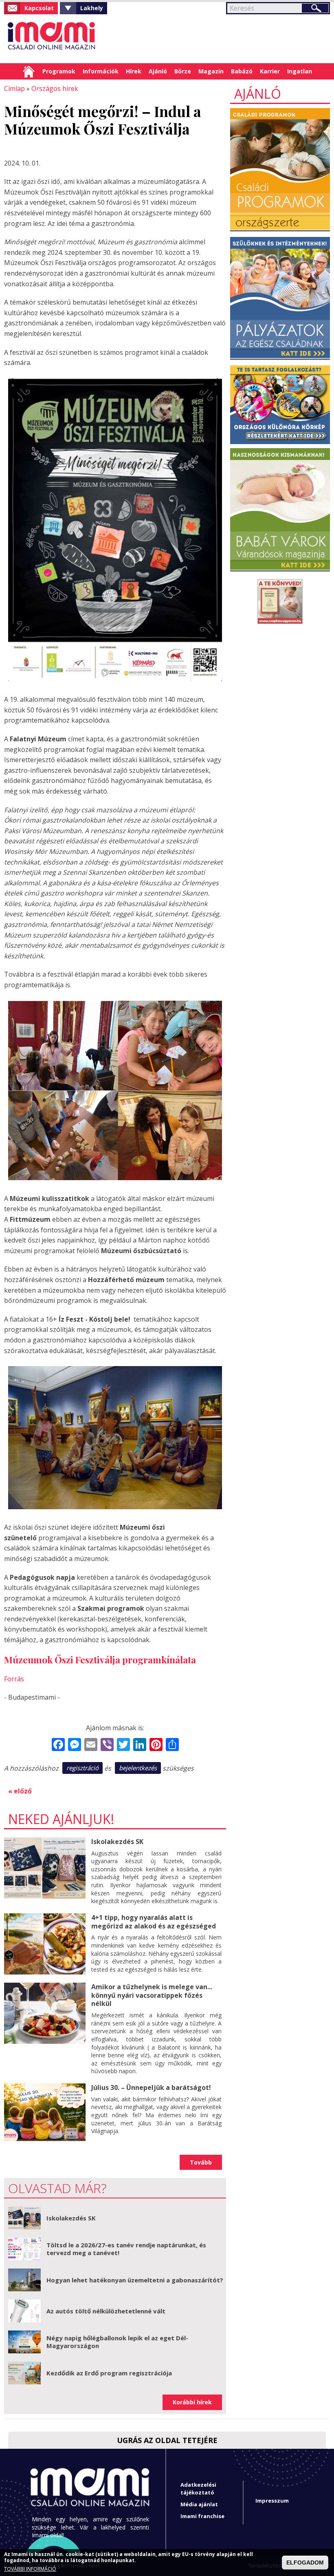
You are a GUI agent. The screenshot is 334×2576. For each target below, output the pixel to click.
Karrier (270, 71)
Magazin (211, 71)
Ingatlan (300, 71)
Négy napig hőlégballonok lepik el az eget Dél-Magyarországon (117, 2342)
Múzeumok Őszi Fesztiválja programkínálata (100, 1659)
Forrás (14, 1679)
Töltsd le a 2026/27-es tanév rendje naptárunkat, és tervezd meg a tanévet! (126, 2249)
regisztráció (82, 1768)
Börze (183, 71)
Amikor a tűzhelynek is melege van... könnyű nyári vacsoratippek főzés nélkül (152, 1995)
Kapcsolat (39, 8)
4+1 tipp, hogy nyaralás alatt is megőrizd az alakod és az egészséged (154, 1922)
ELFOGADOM (305, 2563)
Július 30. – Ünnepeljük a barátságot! (151, 2087)
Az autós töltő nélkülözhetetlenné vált (106, 2311)
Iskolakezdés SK (117, 1842)
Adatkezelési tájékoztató (198, 2489)
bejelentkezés (138, 1768)
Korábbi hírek (192, 2402)
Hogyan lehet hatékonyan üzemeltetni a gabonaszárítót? (135, 2280)
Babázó (242, 71)
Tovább (201, 2162)
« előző (20, 1791)
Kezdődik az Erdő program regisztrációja (109, 2373)
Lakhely (92, 8)
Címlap (29, 71)
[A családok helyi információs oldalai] (52, 39)
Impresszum (272, 2501)
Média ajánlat (199, 2504)
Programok (59, 71)
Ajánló (158, 71)
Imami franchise (202, 2516)
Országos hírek (55, 88)
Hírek (134, 71)
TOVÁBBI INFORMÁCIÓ (30, 2569)
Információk (101, 71)
